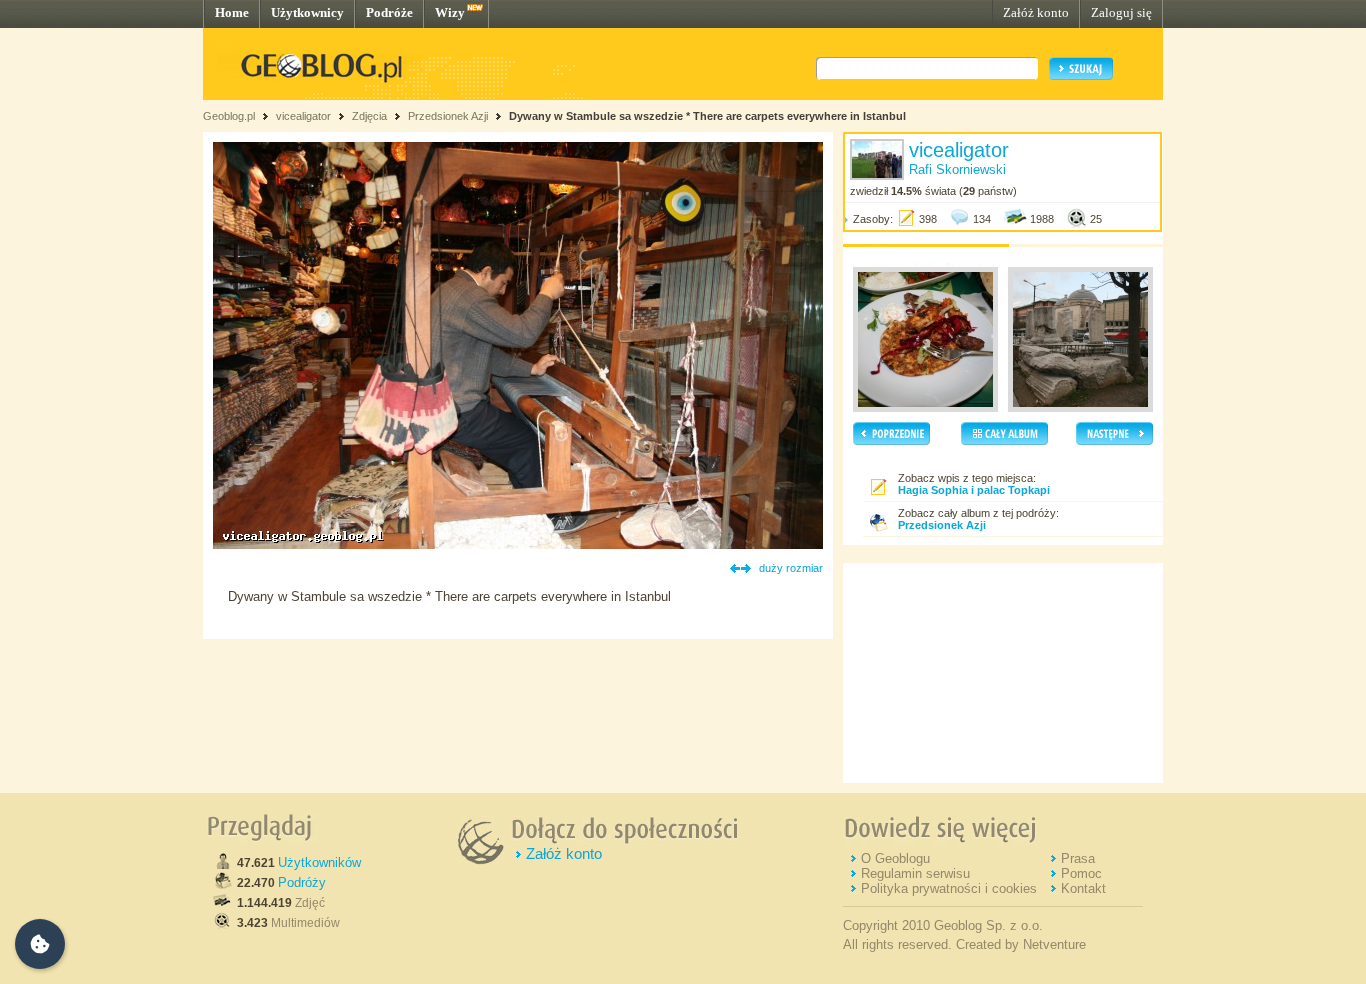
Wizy (450, 12)
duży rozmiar (791, 568)
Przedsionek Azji (448, 116)
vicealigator (303, 116)
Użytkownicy (307, 12)
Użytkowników (319, 862)
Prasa (1078, 858)
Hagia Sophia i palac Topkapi (974, 490)
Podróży (302, 882)
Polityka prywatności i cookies (949, 888)
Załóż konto (1036, 12)
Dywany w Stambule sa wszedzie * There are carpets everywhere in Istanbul (707, 116)
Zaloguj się (1121, 12)
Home (232, 12)
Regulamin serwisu (915, 873)
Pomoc (1081, 873)
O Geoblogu (895, 858)
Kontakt (1083, 888)
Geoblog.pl (229, 116)
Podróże (389, 12)
